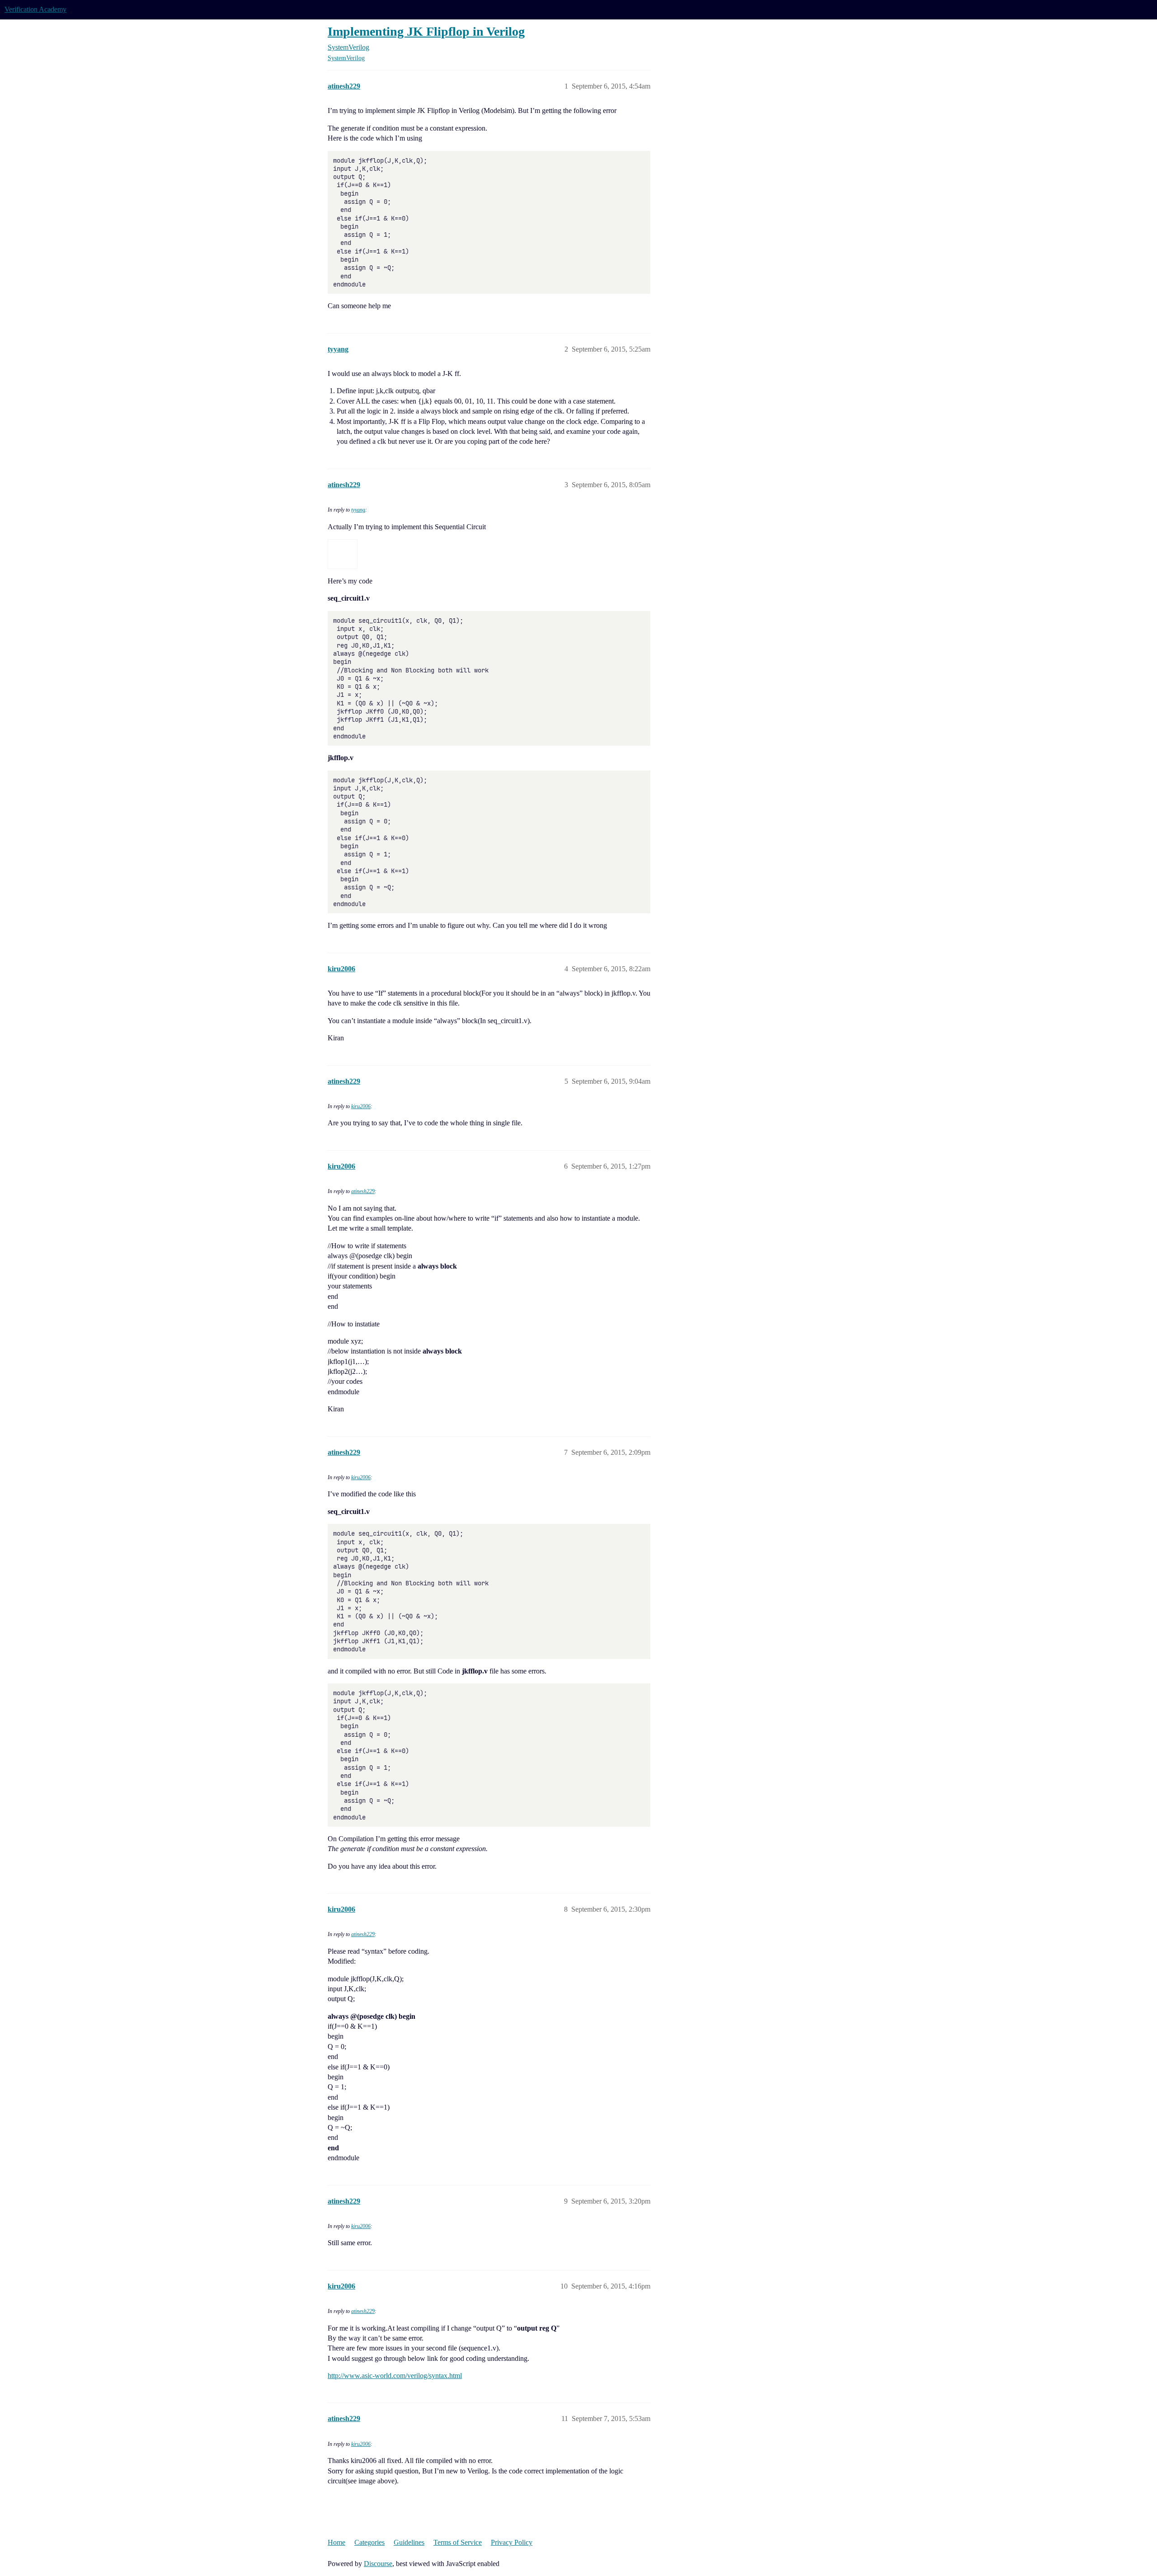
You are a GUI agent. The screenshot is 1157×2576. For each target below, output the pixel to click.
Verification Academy (35, 9)
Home (336, 2542)
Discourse (378, 2564)
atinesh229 (363, 1191)
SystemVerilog (346, 58)
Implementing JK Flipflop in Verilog (426, 31)
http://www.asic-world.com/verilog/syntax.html (395, 2376)
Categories (369, 2542)
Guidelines (409, 2542)
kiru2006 (361, 1106)
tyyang (358, 510)
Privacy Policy (512, 2542)
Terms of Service (458, 2542)
